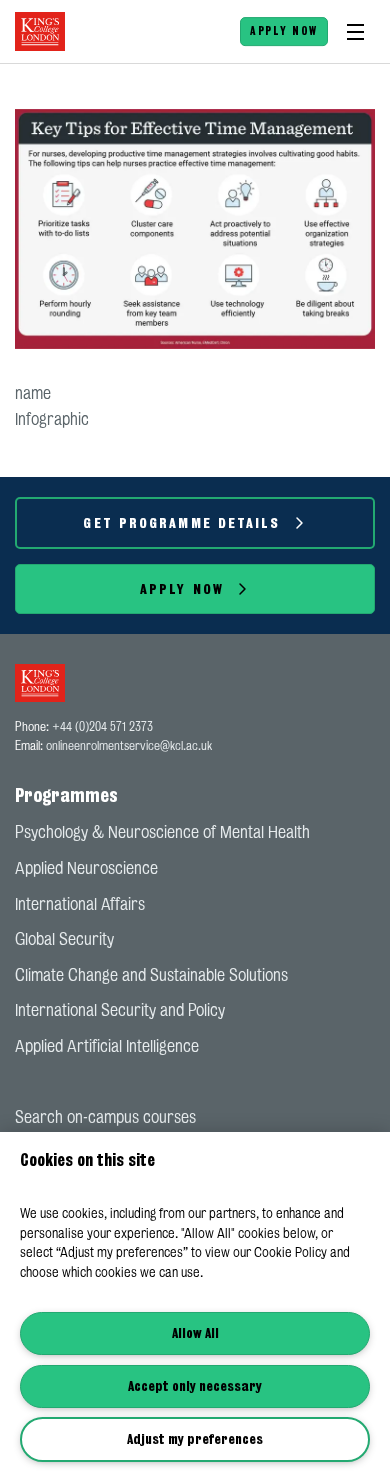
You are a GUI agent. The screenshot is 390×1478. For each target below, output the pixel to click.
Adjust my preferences (195, 1439)
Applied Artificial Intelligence (107, 1046)
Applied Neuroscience (86, 868)
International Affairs (80, 904)
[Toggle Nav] (355, 32)
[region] (195, 1305)
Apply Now (284, 31)
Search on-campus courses (105, 1117)
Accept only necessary (195, 1386)
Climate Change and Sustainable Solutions (151, 975)
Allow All (195, 1333)
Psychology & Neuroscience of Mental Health (162, 832)
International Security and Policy (120, 1010)
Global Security (64, 939)
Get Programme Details (181, 522)
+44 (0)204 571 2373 (102, 726)
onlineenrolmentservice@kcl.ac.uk (129, 745)
